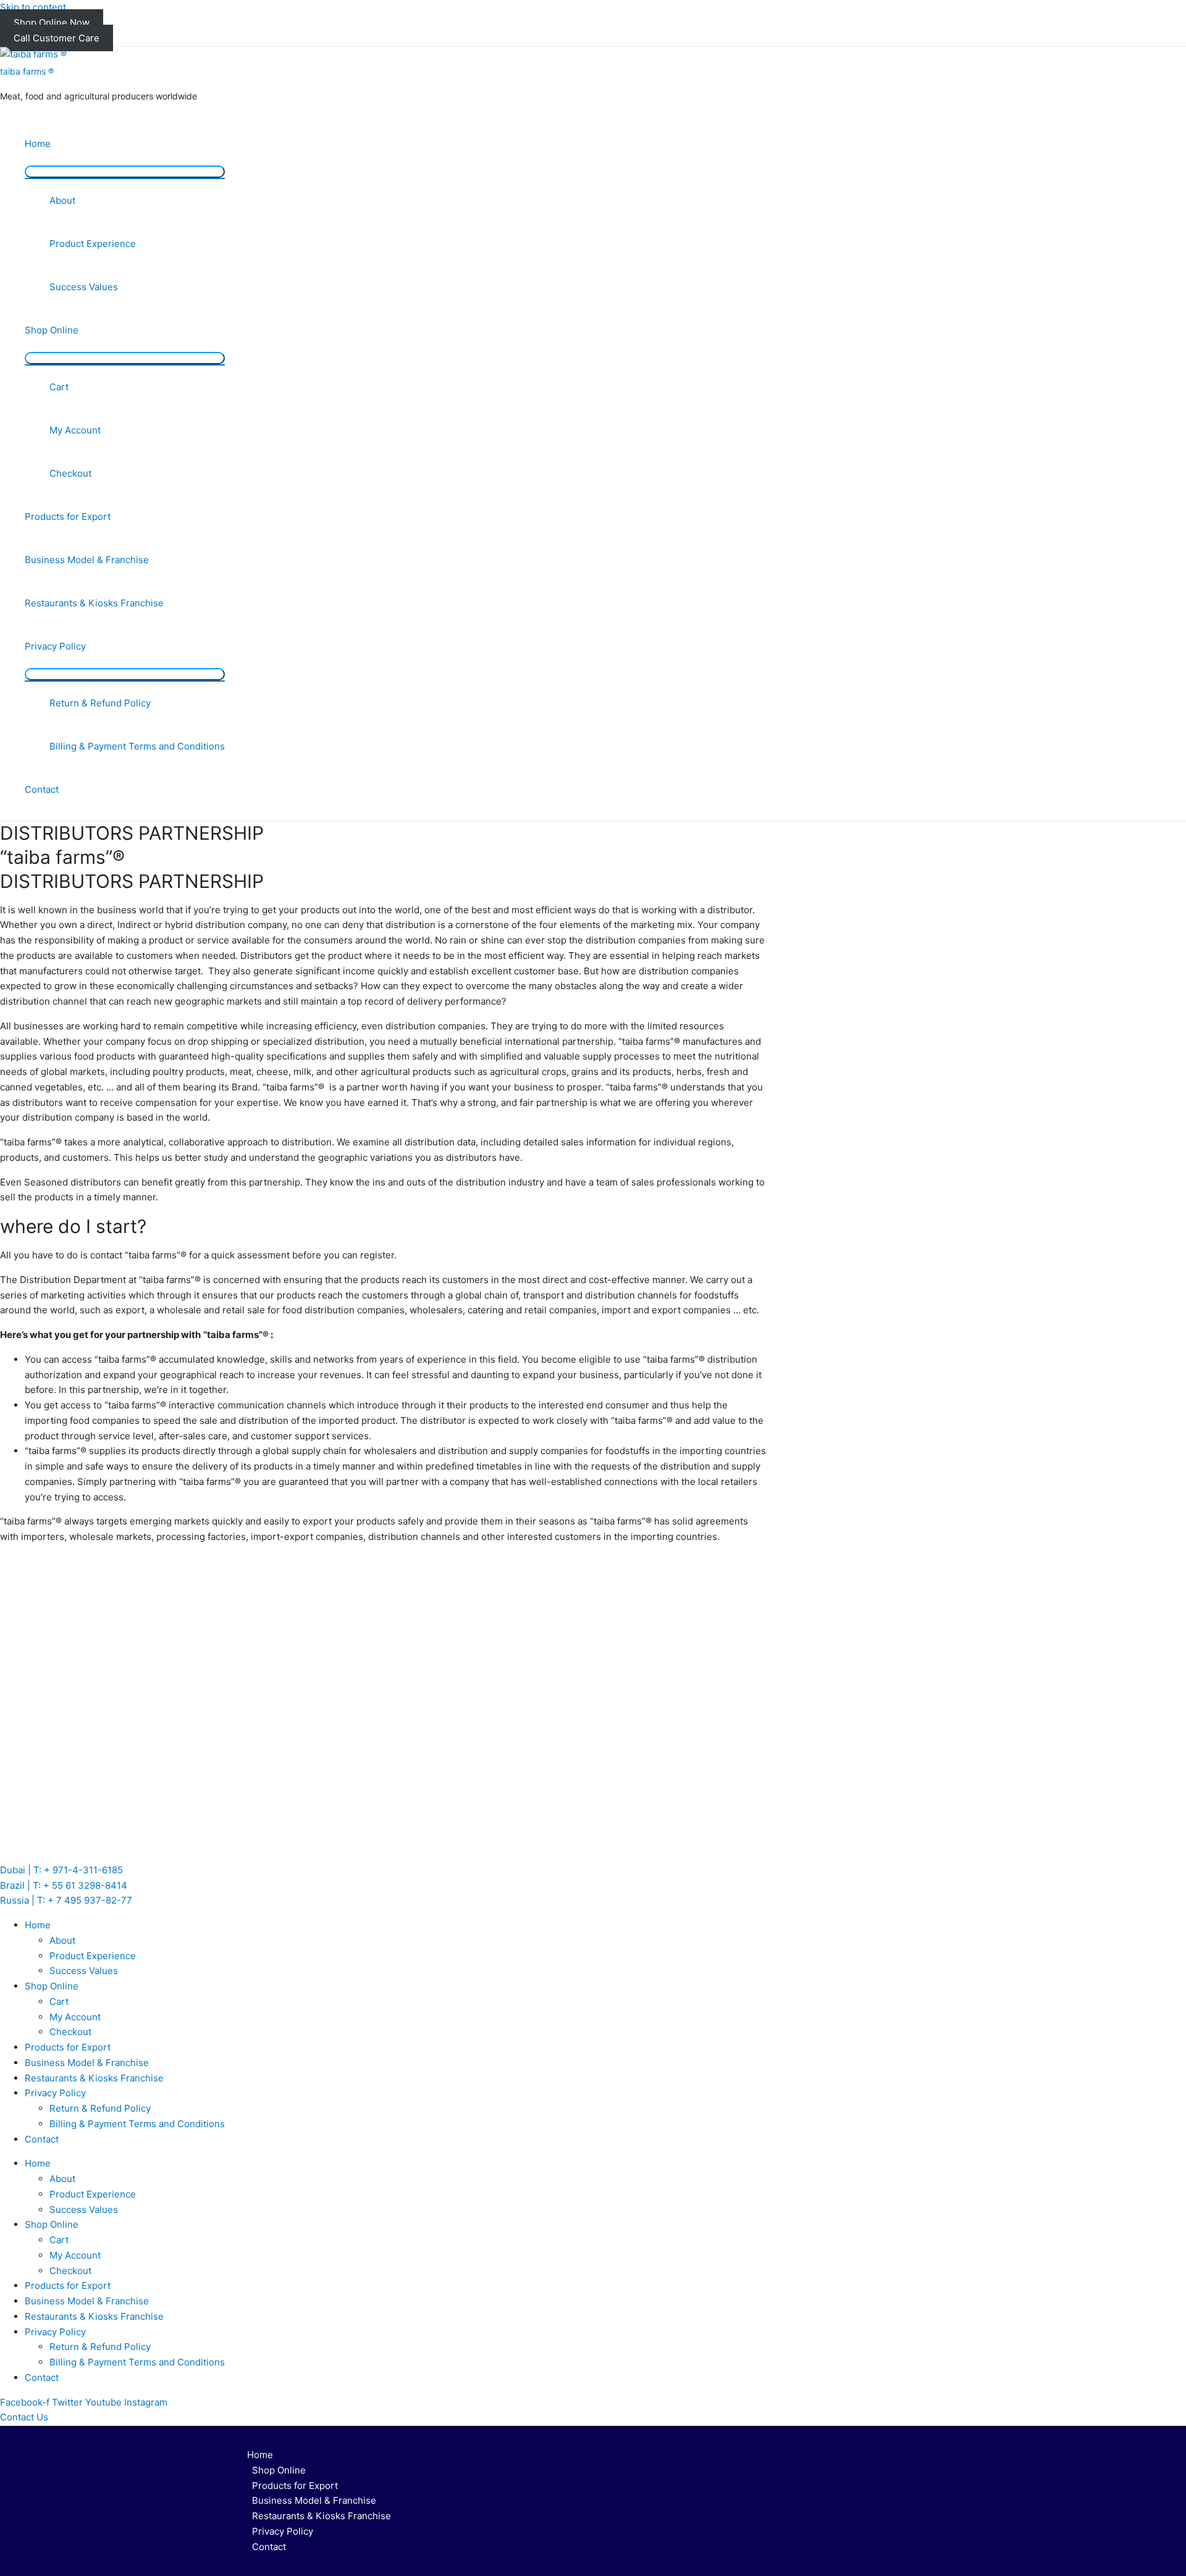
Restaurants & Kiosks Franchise (94, 603)
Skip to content (33, 7)
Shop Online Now (52, 23)
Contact (42, 789)
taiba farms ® (27, 71)
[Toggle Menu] (125, 172)
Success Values (84, 287)
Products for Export (68, 516)
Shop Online (52, 330)
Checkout (70, 473)
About (62, 200)
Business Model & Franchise (87, 560)
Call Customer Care (57, 38)
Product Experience (93, 244)
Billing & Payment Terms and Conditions (137, 746)
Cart (59, 387)
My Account (75, 430)
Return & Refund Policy (100, 703)
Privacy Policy (55, 646)
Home (38, 144)
